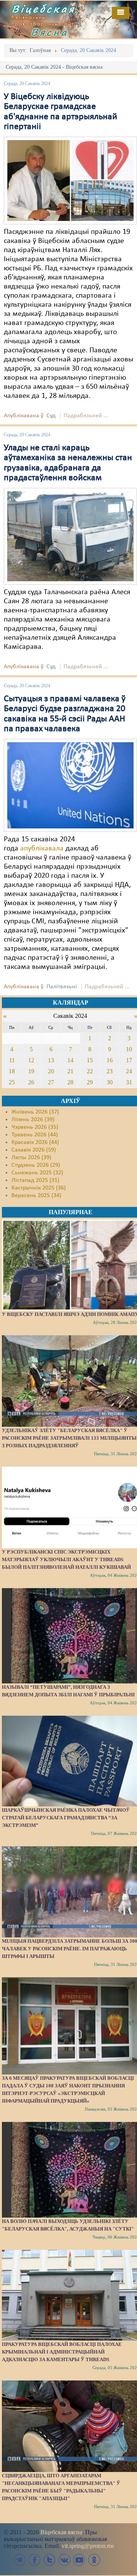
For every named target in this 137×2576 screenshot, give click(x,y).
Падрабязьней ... (86, 416)
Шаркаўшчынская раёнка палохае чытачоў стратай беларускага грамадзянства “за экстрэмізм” (66, 1818)
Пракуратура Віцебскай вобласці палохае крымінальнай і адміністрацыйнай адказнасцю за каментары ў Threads (62, 2352)
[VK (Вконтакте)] (64, 2560)
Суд (51, 416)
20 (51, 1071)
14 (70, 1060)
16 (110, 1060)
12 (31, 1060)
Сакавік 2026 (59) (34, 1150)
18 (12, 1071)
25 (12, 1082)
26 (31, 1082)
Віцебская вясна (61, 2532)
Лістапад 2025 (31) (35, 1180)
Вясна (49, 32)
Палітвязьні (62, 987)
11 (12, 1060)
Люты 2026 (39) (31, 1158)
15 (90, 1060)
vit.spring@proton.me (88, 2546)
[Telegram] (20, 2560)
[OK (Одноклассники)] (94, 2560)
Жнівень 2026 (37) (35, 1112)
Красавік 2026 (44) (35, 1142)
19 (31, 1071)
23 (110, 1071)
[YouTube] (79, 2560)
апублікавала (42, 849)
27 (51, 1082)
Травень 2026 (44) (35, 1135)
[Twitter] (49, 2560)
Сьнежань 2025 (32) (37, 1173)
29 (90, 1082)
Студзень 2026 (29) (36, 1165)
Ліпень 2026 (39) (33, 1120)
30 (110, 1082)
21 (70, 1071)
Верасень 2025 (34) (36, 1196)
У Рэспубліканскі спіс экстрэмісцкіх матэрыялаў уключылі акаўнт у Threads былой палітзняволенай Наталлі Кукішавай (66, 1559)
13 (51, 1060)
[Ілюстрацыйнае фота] (70, 180)
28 (70, 1082)
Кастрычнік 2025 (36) (39, 1188)
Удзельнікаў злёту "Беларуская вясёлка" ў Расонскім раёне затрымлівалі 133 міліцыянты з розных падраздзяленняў (69, 1438)
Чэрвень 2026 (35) (35, 1127)
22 (90, 1071)
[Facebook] (35, 2560)
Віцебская (43, 9)
